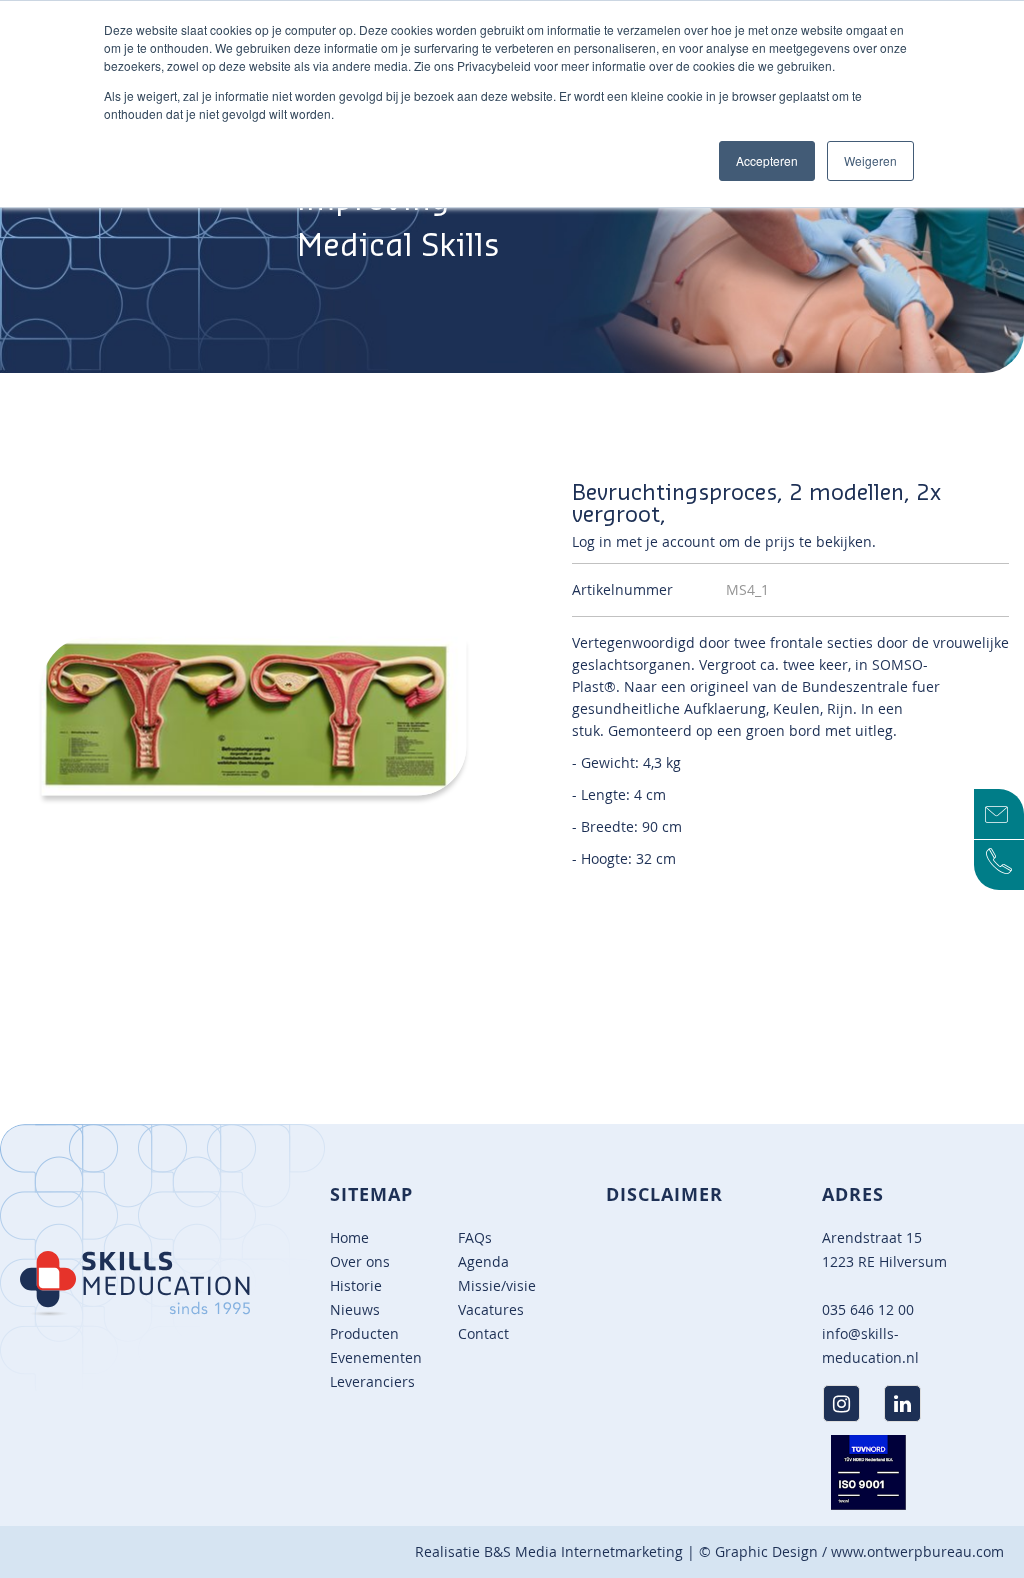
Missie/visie (497, 1285)
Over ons (360, 1261)
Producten (364, 1333)
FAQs (475, 1237)
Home (349, 1237)
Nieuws (355, 1309)
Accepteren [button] (767, 160)
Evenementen (376, 1357)
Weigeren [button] (870, 160)
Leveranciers (372, 1381)
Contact (483, 1333)
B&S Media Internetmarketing (583, 1551)
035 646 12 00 (868, 1309)
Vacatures (491, 1309)
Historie (356, 1285)
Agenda (483, 1261)
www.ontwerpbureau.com (917, 1551)
